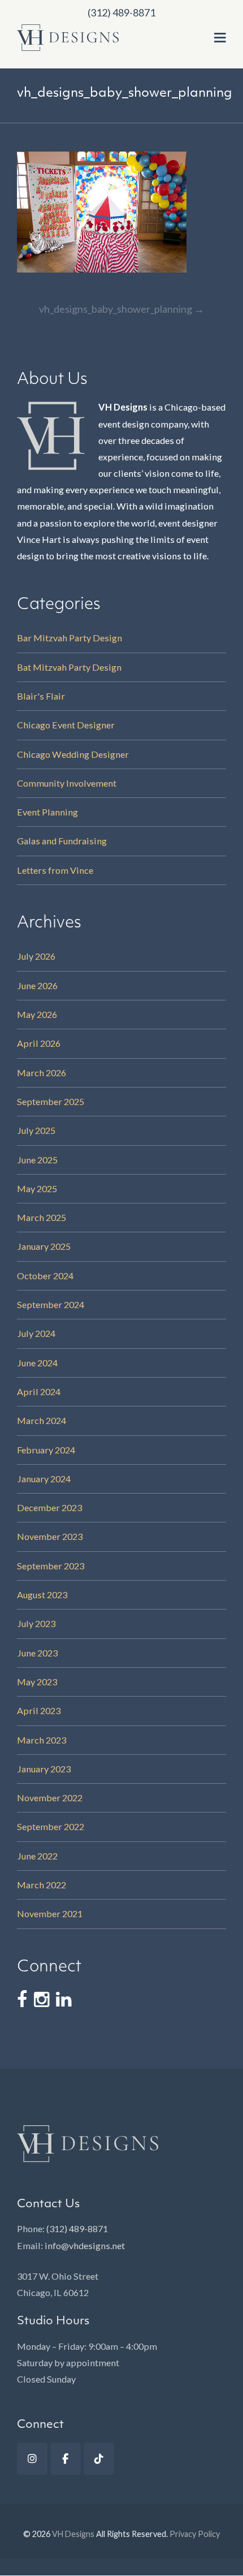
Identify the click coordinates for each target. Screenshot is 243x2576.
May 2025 (37, 1188)
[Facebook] (66, 2459)
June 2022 (37, 1856)
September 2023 (51, 1566)
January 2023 (44, 1769)
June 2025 (37, 1160)
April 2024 (39, 1391)
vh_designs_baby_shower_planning (121, 309)
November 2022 (50, 1798)
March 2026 (42, 1073)
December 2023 (49, 1507)
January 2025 (44, 1246)
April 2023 (39, 1710)
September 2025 (51, 1101)
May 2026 (37, 1014)
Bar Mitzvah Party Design (70, 638)
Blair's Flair (41, 696)
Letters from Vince (55, 870)
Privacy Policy (195, 2534)
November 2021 (50, 1913)
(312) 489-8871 (77, 2228)
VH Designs (73, 2534)
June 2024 (37, 1363)
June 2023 (37, 1653)
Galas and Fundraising (62, 841)
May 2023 (37, 1682)
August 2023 (42, 1595)
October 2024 (45, 1276)
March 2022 (42, 1885)
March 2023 (42, 1740)
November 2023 (50, 1536)
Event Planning (47, 812)
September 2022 (51, 1826)
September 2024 (51, 1304)
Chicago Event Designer (66, 725)
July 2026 (36, 956)
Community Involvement (67, 783)
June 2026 (37, 985)
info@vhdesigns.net (85, 2245)
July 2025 (36, 1130)
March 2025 (42, 1217)
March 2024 (42, 1420)
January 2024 (44, 1479)
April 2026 (39, 1043)
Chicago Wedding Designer (73, 754)
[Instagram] (32, 2459)
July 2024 (36, 1333)
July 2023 (36, 1623)
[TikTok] (99, 2459)
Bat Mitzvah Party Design (69, 667)
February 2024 (46, 1450)
